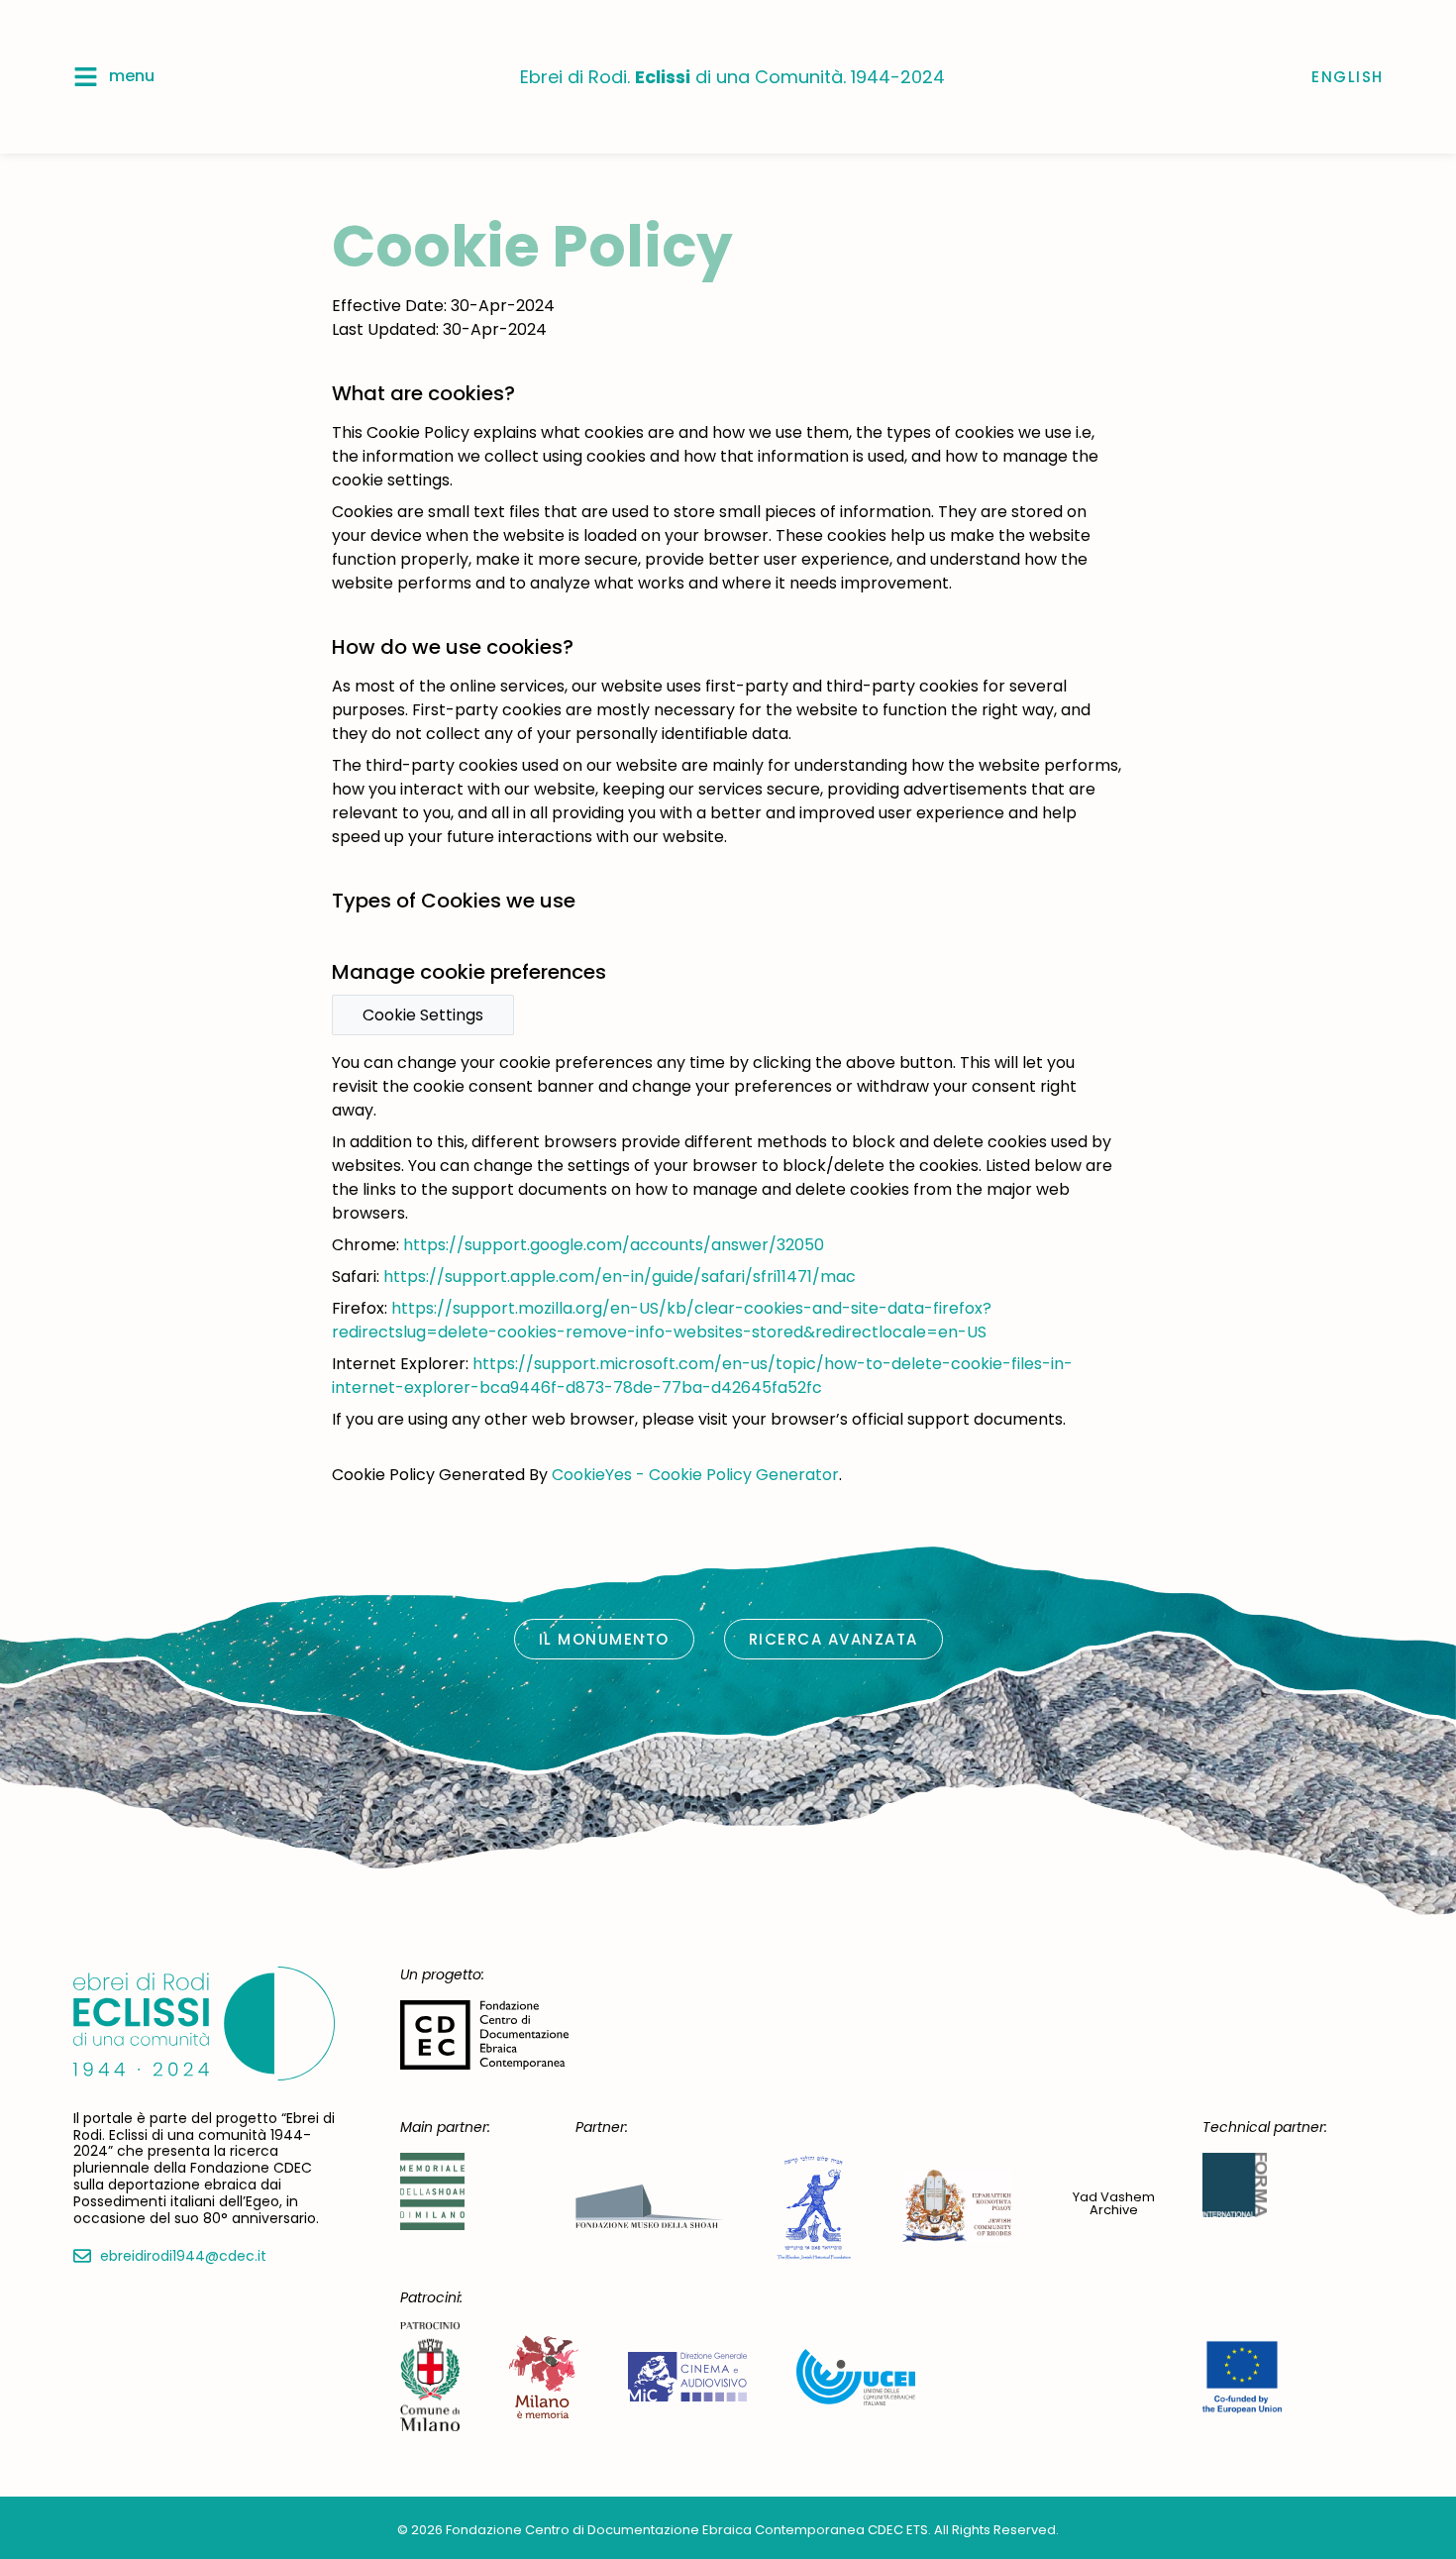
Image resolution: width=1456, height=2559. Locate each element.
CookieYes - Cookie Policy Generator (695, 1475)
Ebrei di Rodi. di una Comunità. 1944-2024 (732, 77)
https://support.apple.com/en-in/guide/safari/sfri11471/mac (620, 1277)
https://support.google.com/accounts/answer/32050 (614, 1245)
